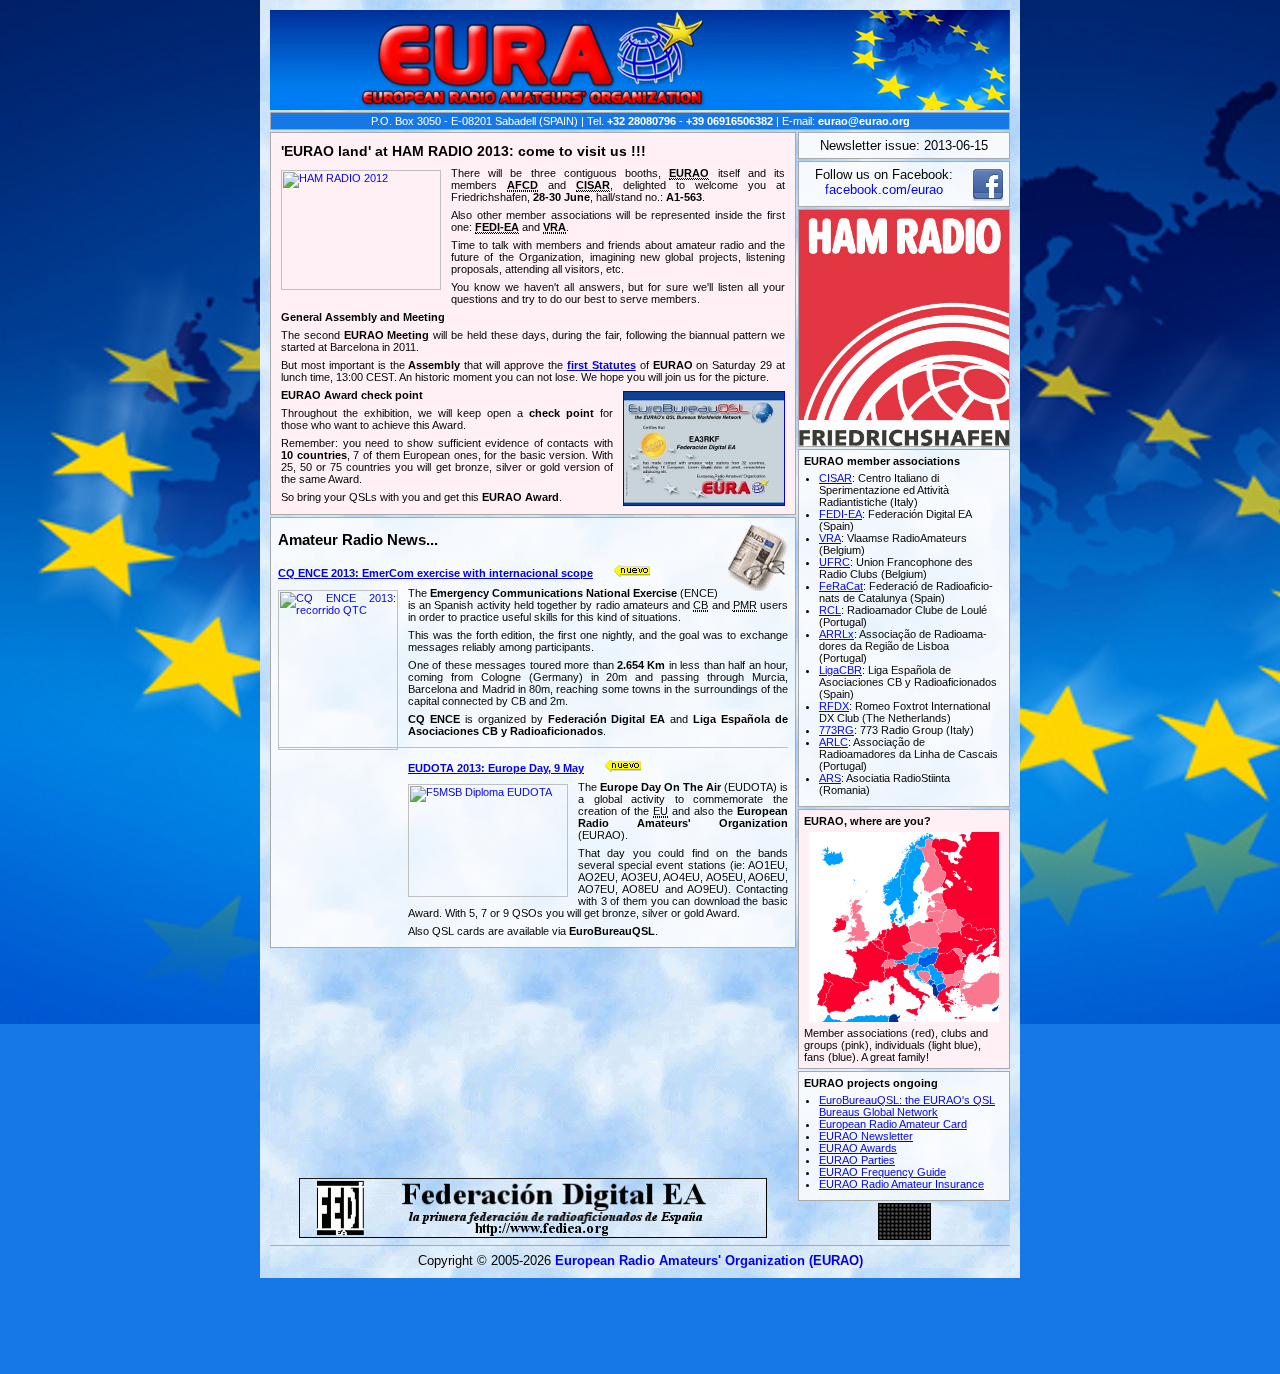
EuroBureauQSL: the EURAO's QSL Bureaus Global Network (907, 1106)
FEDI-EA (840, 514)
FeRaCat (841, 586)
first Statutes (601, 365)
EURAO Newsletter (866, 1136)
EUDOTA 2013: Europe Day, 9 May (496, 768)
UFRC (834, 562)
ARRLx (836, 634)
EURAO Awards (858, 1148)
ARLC (833, 742)
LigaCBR (840, 670)
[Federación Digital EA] (533, 1232)
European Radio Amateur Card (893, 1124)
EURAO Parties (857, 1160)
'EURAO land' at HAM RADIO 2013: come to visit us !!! (463, 151)
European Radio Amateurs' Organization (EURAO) (709, 1260)
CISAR (835, 478)
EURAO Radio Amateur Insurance (901, 1184)
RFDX (834, 706)
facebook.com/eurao (884, 189)
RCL (830, 610)
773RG (836, 730)
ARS (830, 778)
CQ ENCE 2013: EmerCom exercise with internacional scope (435, 573)
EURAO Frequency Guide (882, 1172)
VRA (830, 538)
